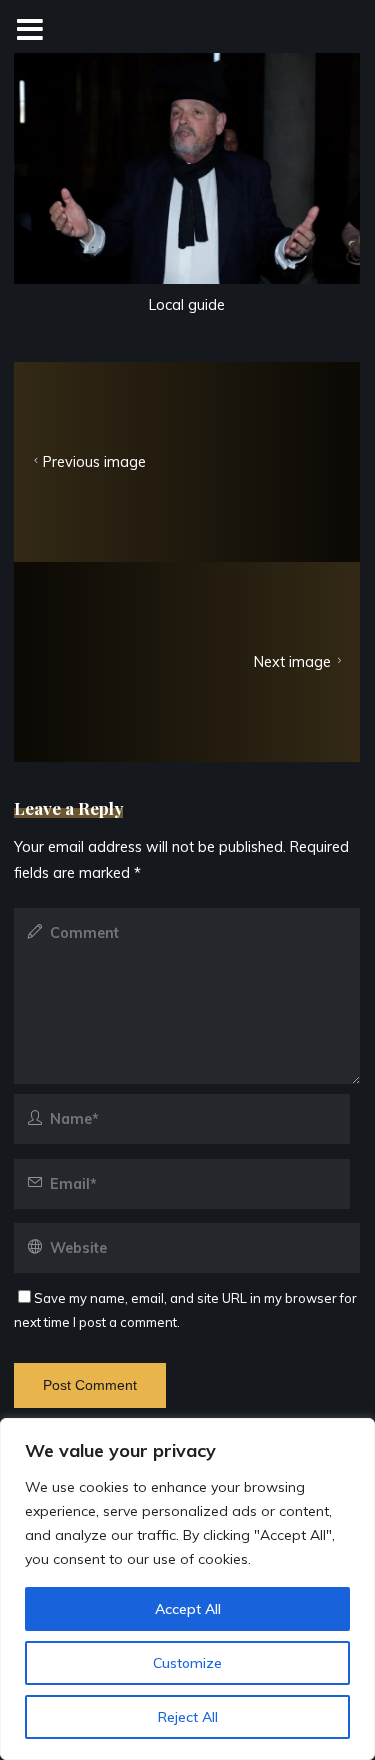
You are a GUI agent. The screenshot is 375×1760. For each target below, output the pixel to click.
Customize (187, 1663)
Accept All (188, 1609)
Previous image (94, 462)
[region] (187, 1589)
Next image (293, 662)
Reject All (188, 1717)
